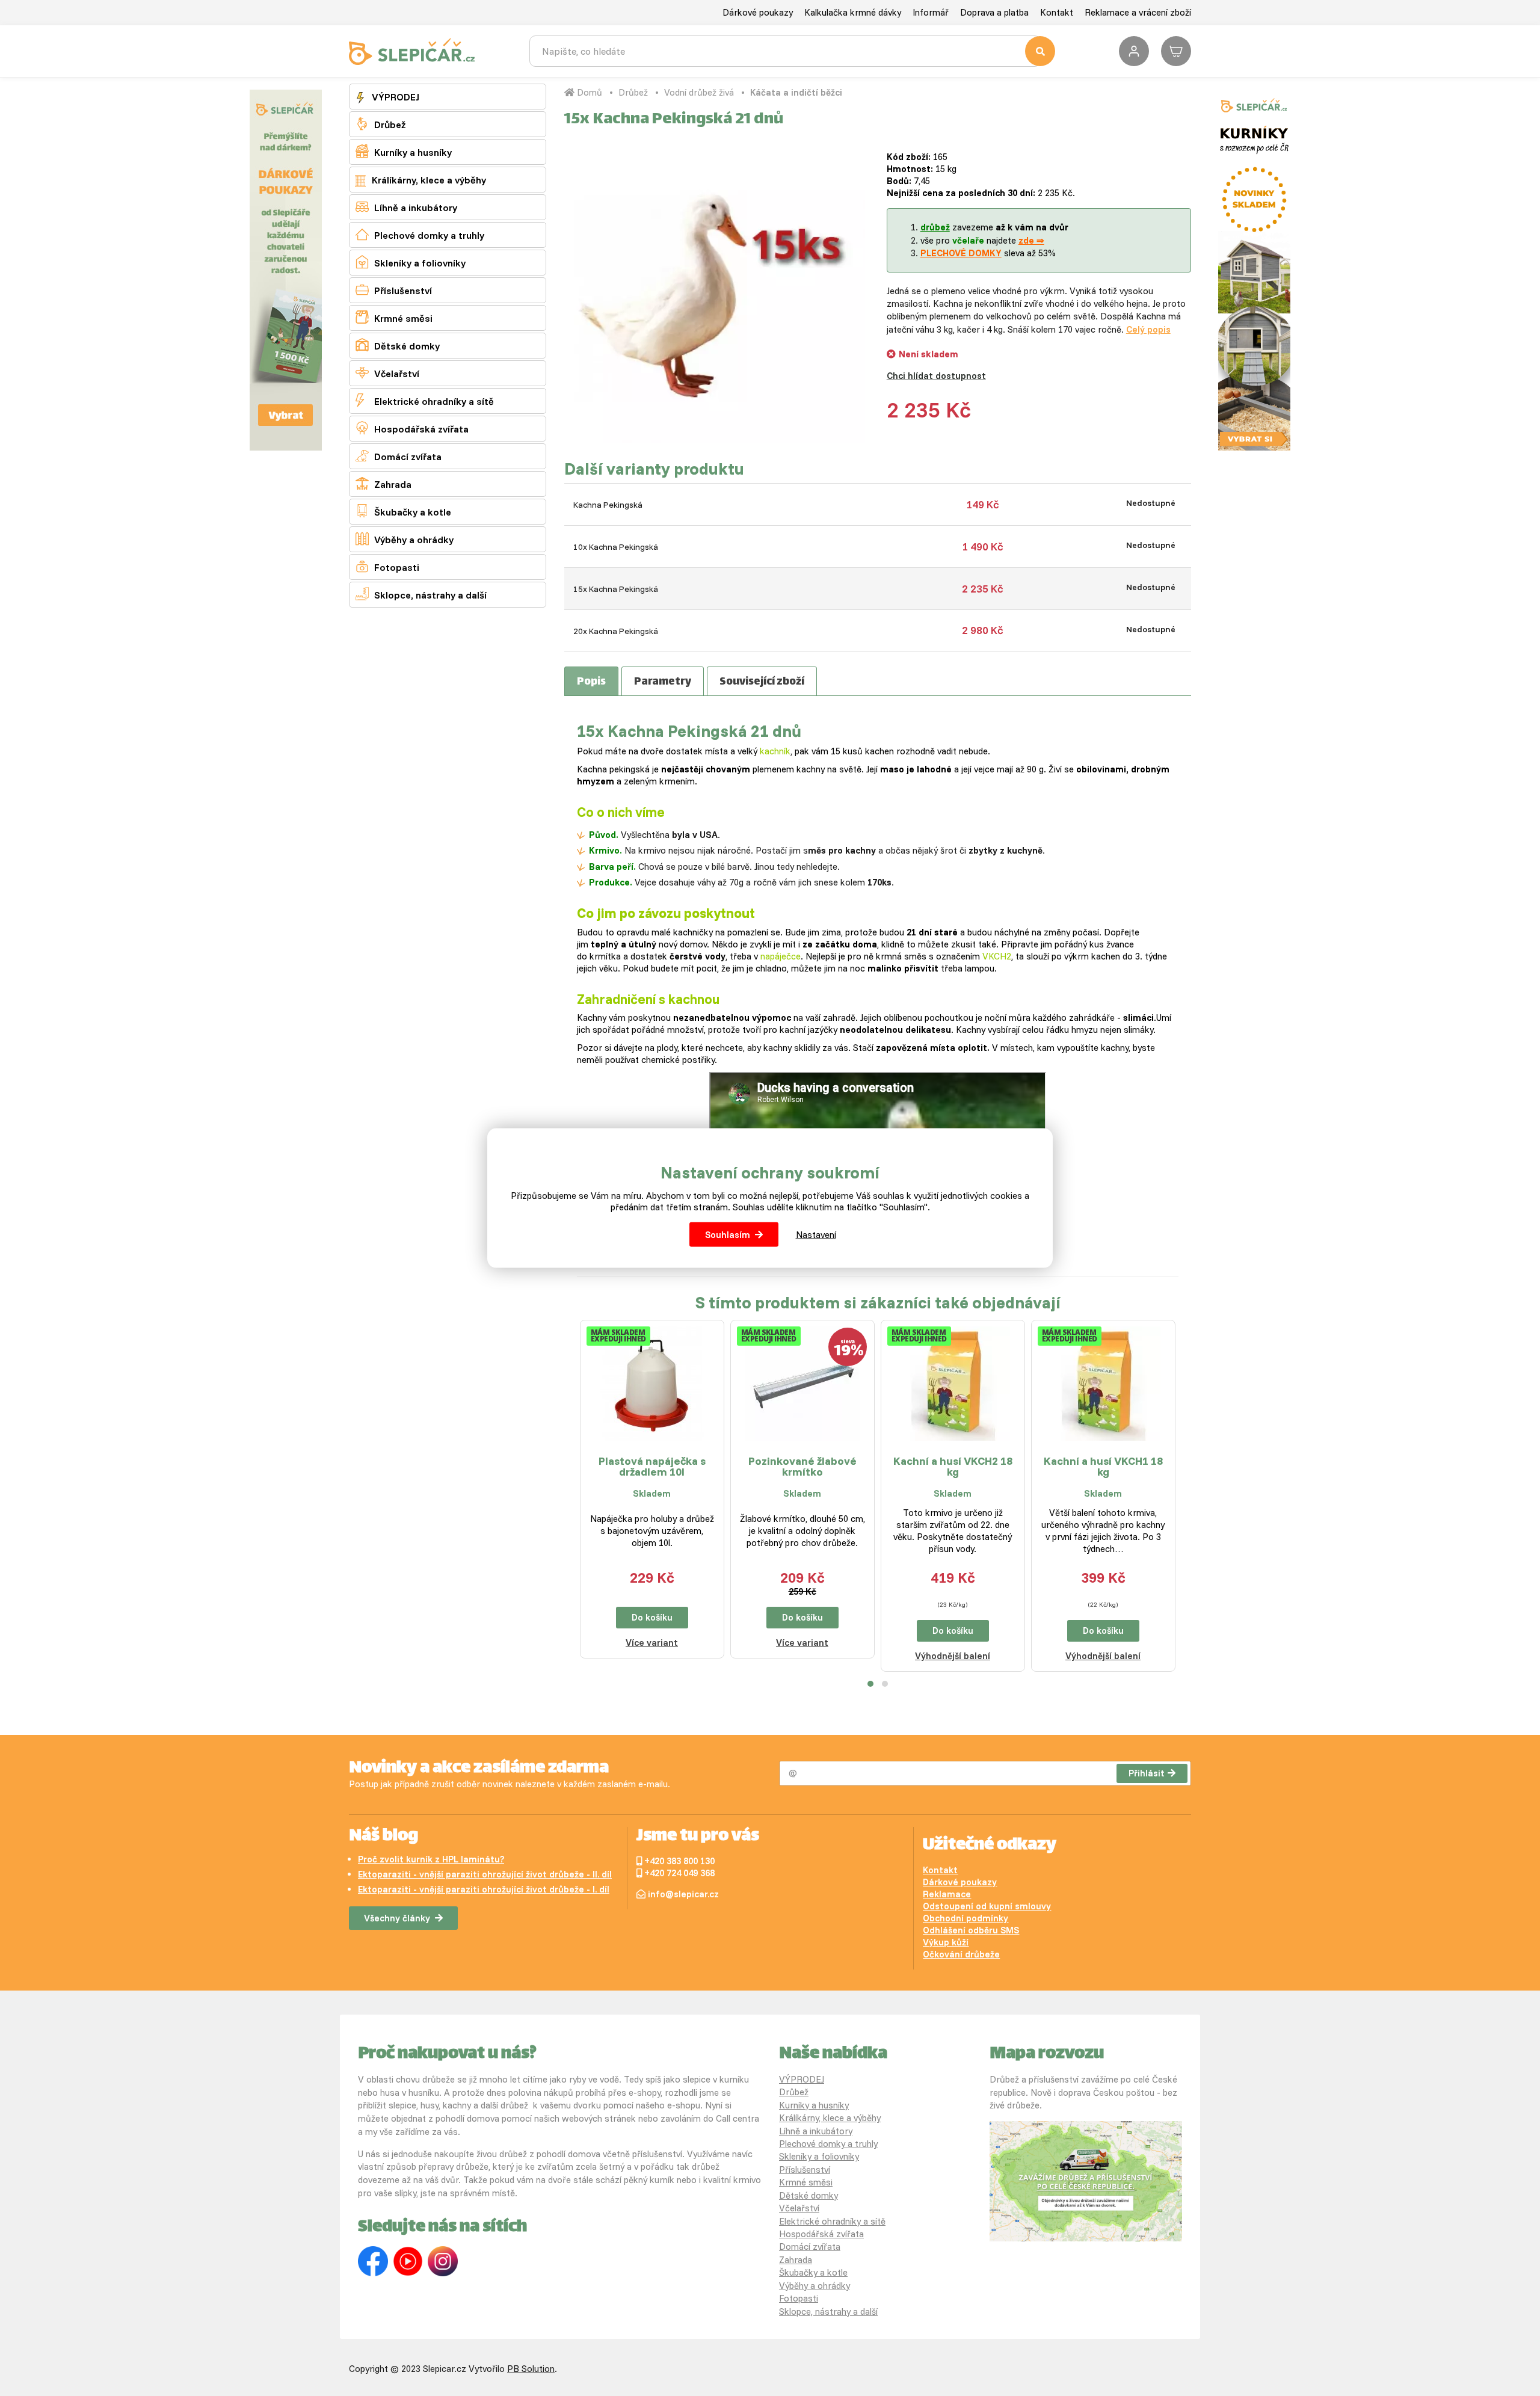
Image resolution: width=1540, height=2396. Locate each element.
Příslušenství (394, 290)
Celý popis (1148, 329)
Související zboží (762, 682)
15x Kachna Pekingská (616, 589)
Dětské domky (398, 345)
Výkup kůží (946, 1942)
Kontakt (1057, 12)
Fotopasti (387, 566)
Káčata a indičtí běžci (796, 92)
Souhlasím (728, 1235)
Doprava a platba (994, 12)
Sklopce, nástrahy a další (421, 594)
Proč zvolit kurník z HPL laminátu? (431, 1859)
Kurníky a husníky (404, 151)
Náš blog (383, 1837)
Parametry (663, 682)
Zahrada (383, 483)
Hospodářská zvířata (412, 428)
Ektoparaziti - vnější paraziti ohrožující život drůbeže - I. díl (484, 1889)
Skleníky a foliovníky (411, 262)
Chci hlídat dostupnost (936, 376)
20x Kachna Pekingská (616, 631)
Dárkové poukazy (758, 12)
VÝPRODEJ (394, 97)
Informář (931, 12)
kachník (775, 751)
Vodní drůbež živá (699, 92)
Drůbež (380, 124)
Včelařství (387, 373)
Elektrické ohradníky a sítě (425, 400)
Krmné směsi (394, 317)
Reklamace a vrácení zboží (1138, 12)
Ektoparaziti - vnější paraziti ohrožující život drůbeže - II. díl (485, 1874)
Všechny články (397, 1918)
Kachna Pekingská (608, 505)
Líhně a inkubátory (406, 207)
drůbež (935, 227)
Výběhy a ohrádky (405, 539)
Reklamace (947, 1894)
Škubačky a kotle (403, 511)
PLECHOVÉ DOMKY (961, 253)
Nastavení (816, 1235)
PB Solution (531, 2369)
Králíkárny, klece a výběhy (428, 180)
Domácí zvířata (399, 456)
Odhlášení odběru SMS (971, 1930)
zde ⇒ (1031, 240)
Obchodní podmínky (966, 1918)
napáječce (781, 956)
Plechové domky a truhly (420, 234)
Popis (591, 682)
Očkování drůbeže (961, 1954)
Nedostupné (1151, 503)
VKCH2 (997, 956)
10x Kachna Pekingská (616, 547)
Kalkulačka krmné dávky (853, 12)
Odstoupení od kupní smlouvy (987, 1906)
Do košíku (652, 1617)
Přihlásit (1147, 1773)
